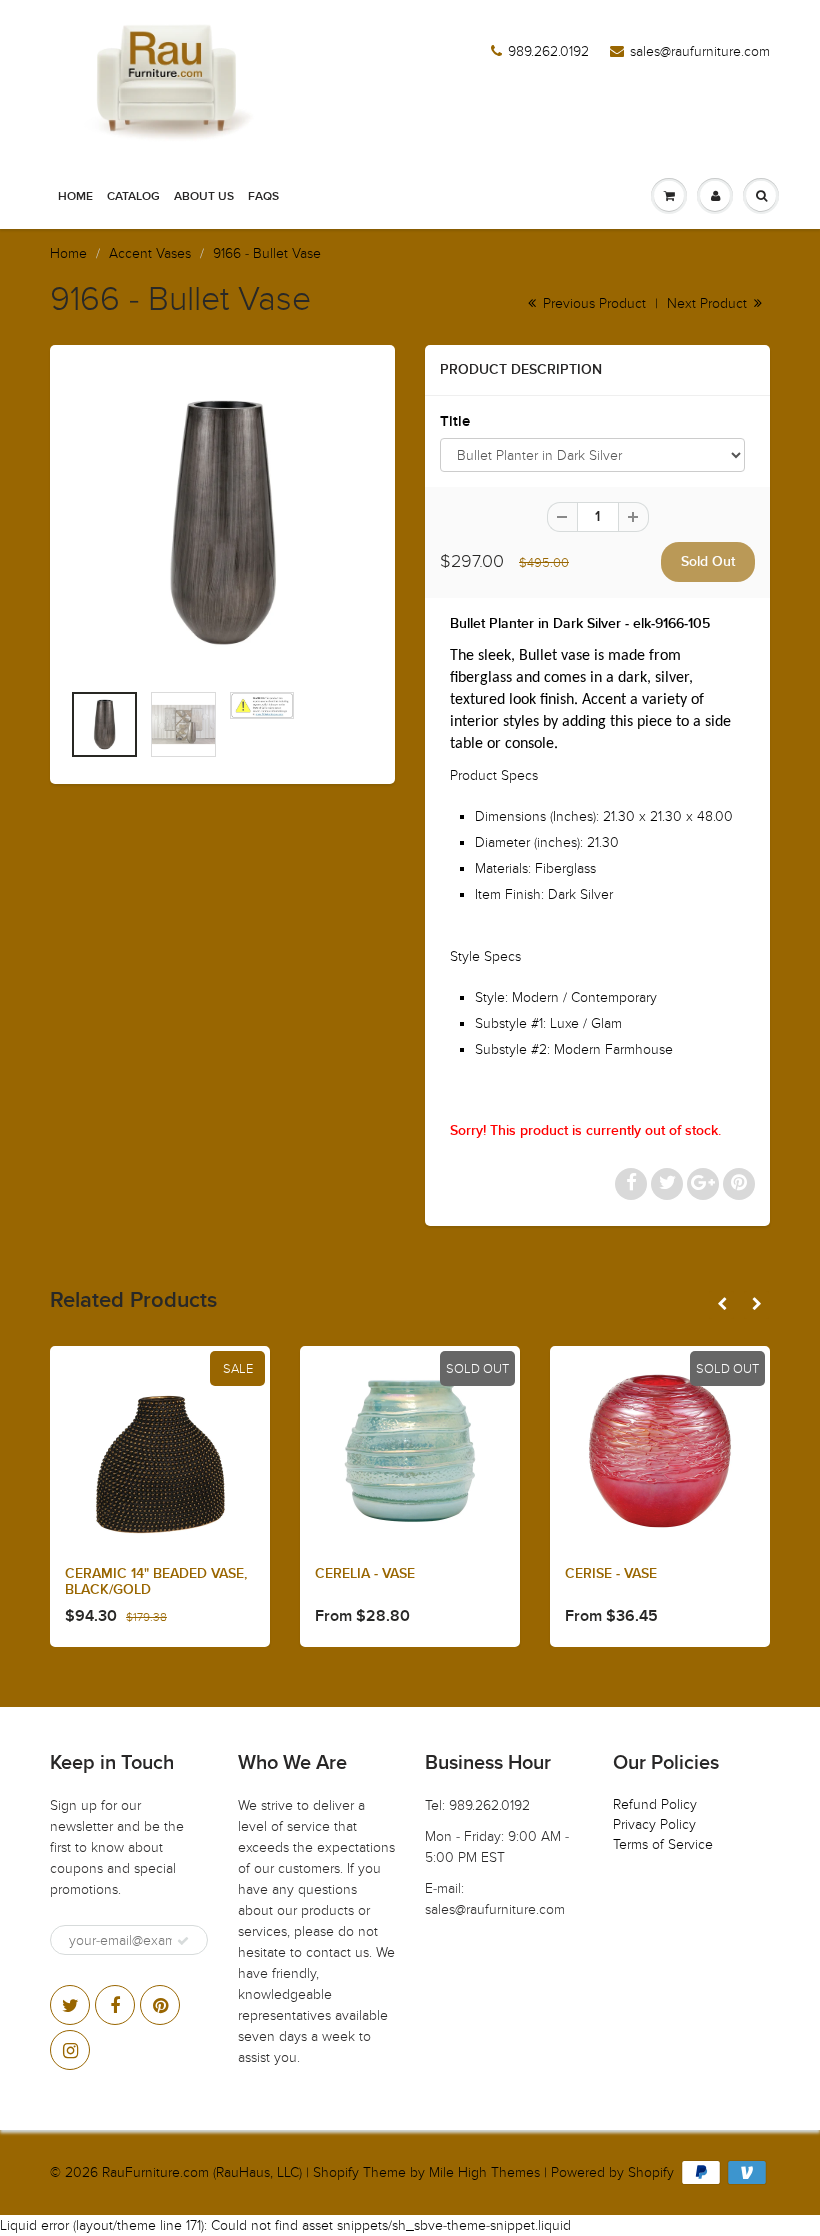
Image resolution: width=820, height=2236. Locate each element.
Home (75, 197)
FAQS (263, 197)
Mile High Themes (484, 2172)
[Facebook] (115, 2005)
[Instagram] (70, 2050)
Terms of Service (663, 1844)
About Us (204, 197)
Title (455, 421)
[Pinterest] (160, 2005)
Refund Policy (655, 1804)
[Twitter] (70, 2005)
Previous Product (592, 303)
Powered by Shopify (612, 2172)
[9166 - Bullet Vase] (222, 522)
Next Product (709, 303)
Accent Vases (150, 253)
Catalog (133, 197)
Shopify (336, 2172)
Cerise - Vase (611, 1574)
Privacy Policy (654, 1824)
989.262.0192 (548, 51)
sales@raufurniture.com (700, 51)
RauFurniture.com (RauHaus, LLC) (202, 2172)
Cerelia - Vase (365, 1574)
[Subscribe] (183, 1941)
